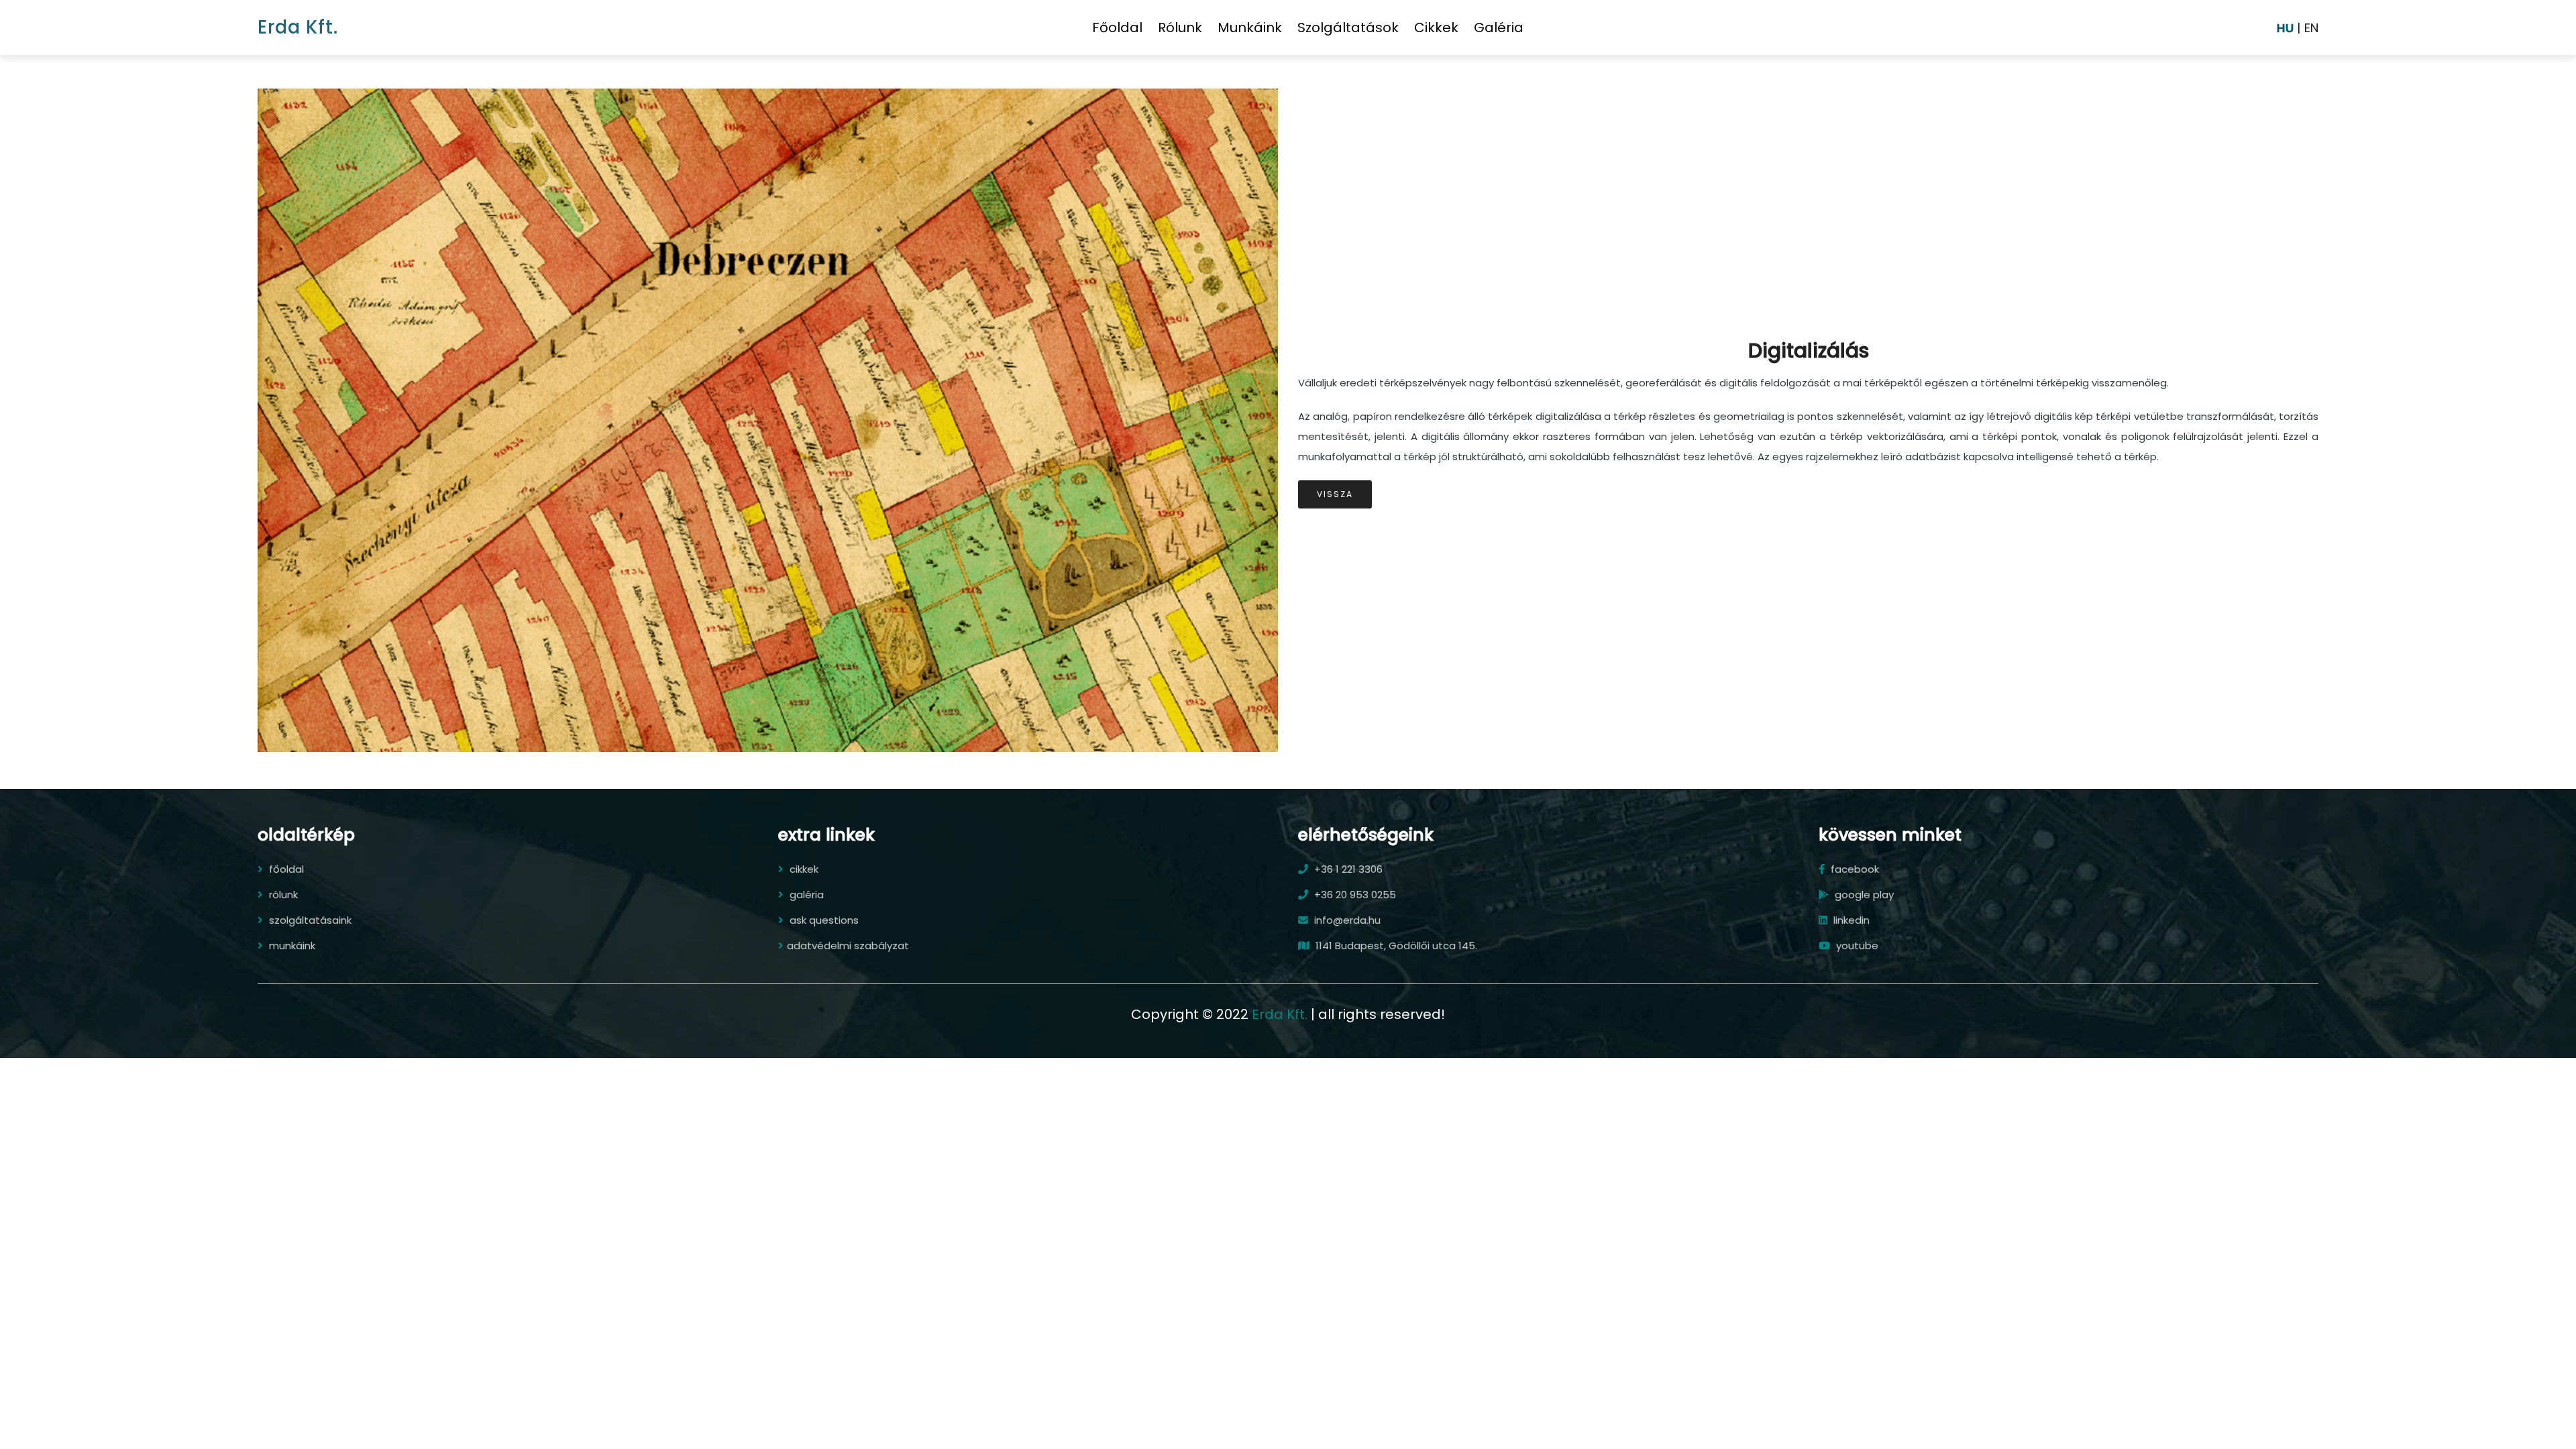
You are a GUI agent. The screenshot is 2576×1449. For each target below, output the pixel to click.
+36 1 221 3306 (1347, 869)
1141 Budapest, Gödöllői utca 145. (1395, 946)
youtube (1856, 946)
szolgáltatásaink (309, 920)
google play (1863, 895)
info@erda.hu (1346, 920)
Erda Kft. (298, 27)
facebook (1854, 869)
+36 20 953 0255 (1354, 895)
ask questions (823, 920)
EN (2311, 28)
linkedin (1850, 920)
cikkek (1436, 28)
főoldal (1117, 28)
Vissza (1335, 494)
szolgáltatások (1348, 28)
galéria (1499, 28)
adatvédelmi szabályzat (848, 946)
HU (2285, 28)
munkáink (1250, 28)
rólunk (1180, 28)
